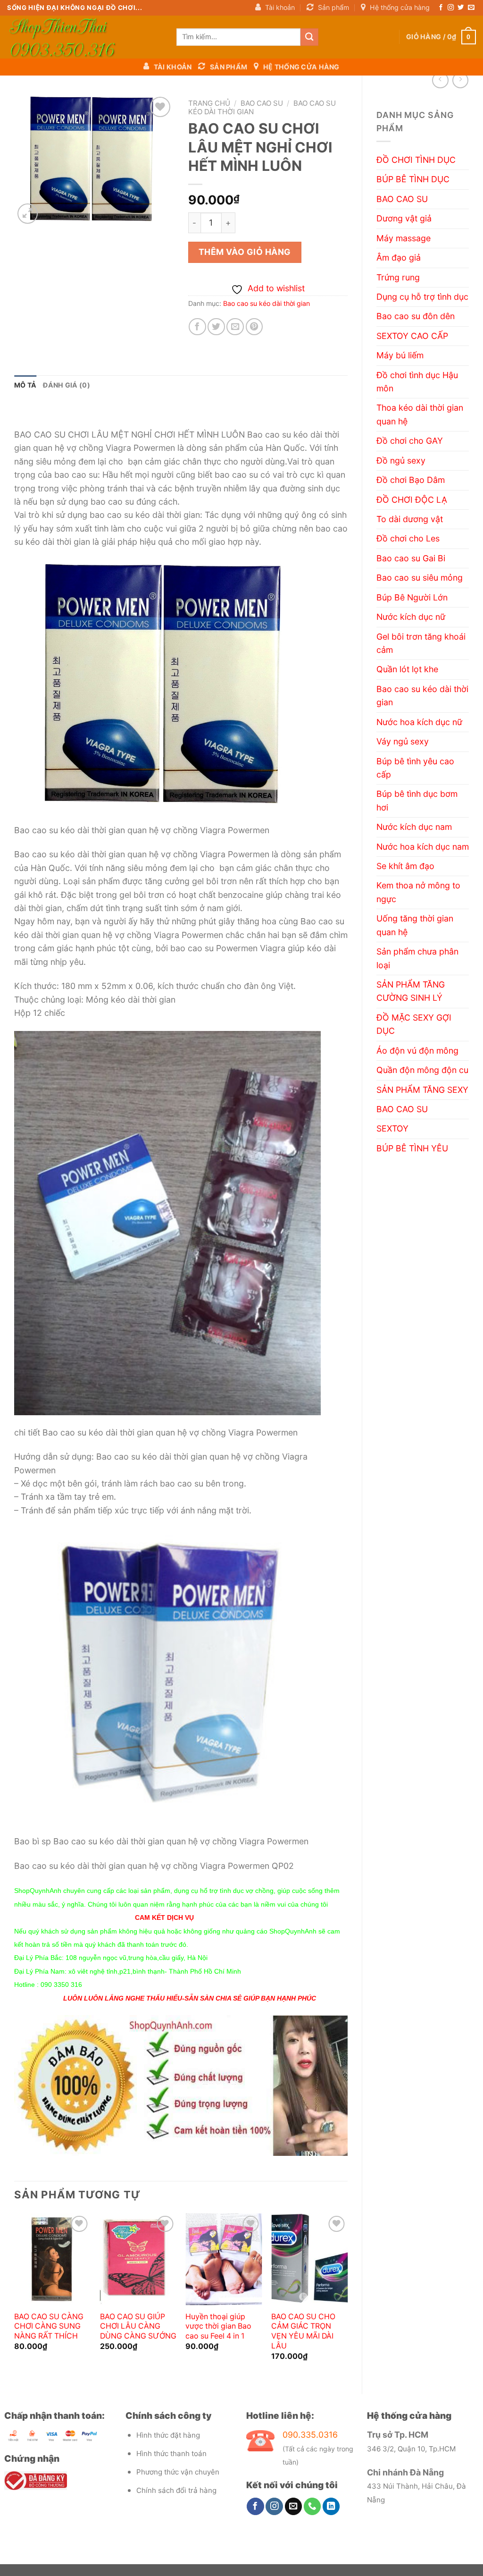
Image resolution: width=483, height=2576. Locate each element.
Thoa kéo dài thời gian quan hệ (420, 414)
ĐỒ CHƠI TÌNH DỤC (416, 160)
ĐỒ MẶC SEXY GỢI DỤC (414, 1024)
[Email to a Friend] (235, 327)
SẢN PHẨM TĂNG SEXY (422, 1090)
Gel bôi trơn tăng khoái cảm (421, 643)
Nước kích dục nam (414, 827)
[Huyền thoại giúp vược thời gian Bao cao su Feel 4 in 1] (224, 2259)
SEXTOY (392, 1128)
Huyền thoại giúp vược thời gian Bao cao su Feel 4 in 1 (218, 2327)
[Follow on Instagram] (451, 8)
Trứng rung (398, 277)
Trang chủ (209, 103)
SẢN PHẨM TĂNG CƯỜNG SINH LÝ (411, 991)
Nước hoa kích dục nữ (419, 722)
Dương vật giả (404, 218)
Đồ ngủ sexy (401, 460)
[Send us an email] (471, 8)
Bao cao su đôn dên (416, 316)
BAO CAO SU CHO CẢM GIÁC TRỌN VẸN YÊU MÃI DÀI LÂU (303, 2331)
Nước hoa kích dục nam (423, 847)
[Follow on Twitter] (461, 8)
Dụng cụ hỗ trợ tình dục (422, 297)
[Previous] (15, 2296)
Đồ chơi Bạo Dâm (411, 480)
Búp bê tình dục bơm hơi (417, 800)
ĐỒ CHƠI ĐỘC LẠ (412, 500)
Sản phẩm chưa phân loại (417, 958)
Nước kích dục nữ (411, 617)
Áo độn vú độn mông (417, 1051)
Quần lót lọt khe (407, 669)
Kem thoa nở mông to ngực (418, 892)
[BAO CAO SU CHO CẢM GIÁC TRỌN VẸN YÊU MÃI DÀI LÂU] (309, 2259)
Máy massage (404, 238)
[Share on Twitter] (216, 327)
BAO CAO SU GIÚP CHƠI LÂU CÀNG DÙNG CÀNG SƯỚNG (138, 2327)
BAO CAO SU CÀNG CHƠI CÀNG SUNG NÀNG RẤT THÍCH (49, 2327)
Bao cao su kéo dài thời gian (422, 696)
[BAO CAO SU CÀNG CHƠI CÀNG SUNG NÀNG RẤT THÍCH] (52, 2259)
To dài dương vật (410, 519)
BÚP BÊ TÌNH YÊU (412, 1148)
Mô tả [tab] (25, 385)
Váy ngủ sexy (403, 741)
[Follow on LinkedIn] (331, 2506)
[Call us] (312, 2506)
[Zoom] (28, 214)
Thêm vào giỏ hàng (245, 252)
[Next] (347, 2296)
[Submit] (309, 37)
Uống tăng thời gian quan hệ (415, 925)
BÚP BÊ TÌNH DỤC (413, 179)
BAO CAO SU (402, 199)
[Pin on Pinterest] (254, 327)
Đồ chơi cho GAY (410, 441)
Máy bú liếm (400, 355)
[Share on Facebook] (197, 327)
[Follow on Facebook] (441, 8)
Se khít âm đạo (405, 866)
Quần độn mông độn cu (422, 1070)
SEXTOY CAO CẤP (412, 336)
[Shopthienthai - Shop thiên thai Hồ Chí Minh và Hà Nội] (85, 37)
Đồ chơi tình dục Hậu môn (417, 382)
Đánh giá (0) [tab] (66, 385)
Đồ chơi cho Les (408, 538)
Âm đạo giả (399, 258)
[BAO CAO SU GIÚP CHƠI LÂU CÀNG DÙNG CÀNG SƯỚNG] (138, 2259)
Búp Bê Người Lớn (412, 597)
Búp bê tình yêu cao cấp (415, 768)
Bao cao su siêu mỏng (420, 578)
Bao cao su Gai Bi (411, 558)
